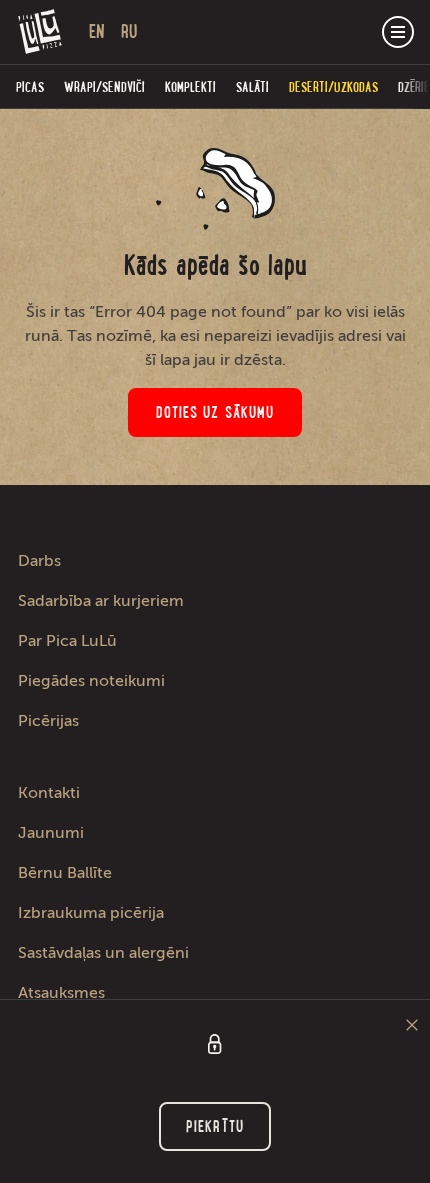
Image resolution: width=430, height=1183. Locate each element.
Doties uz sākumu (215, 412)
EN (97, 31)
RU (129, 31)
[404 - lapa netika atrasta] (40, 32)
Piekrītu (215, 1126)
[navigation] (398, 32)
